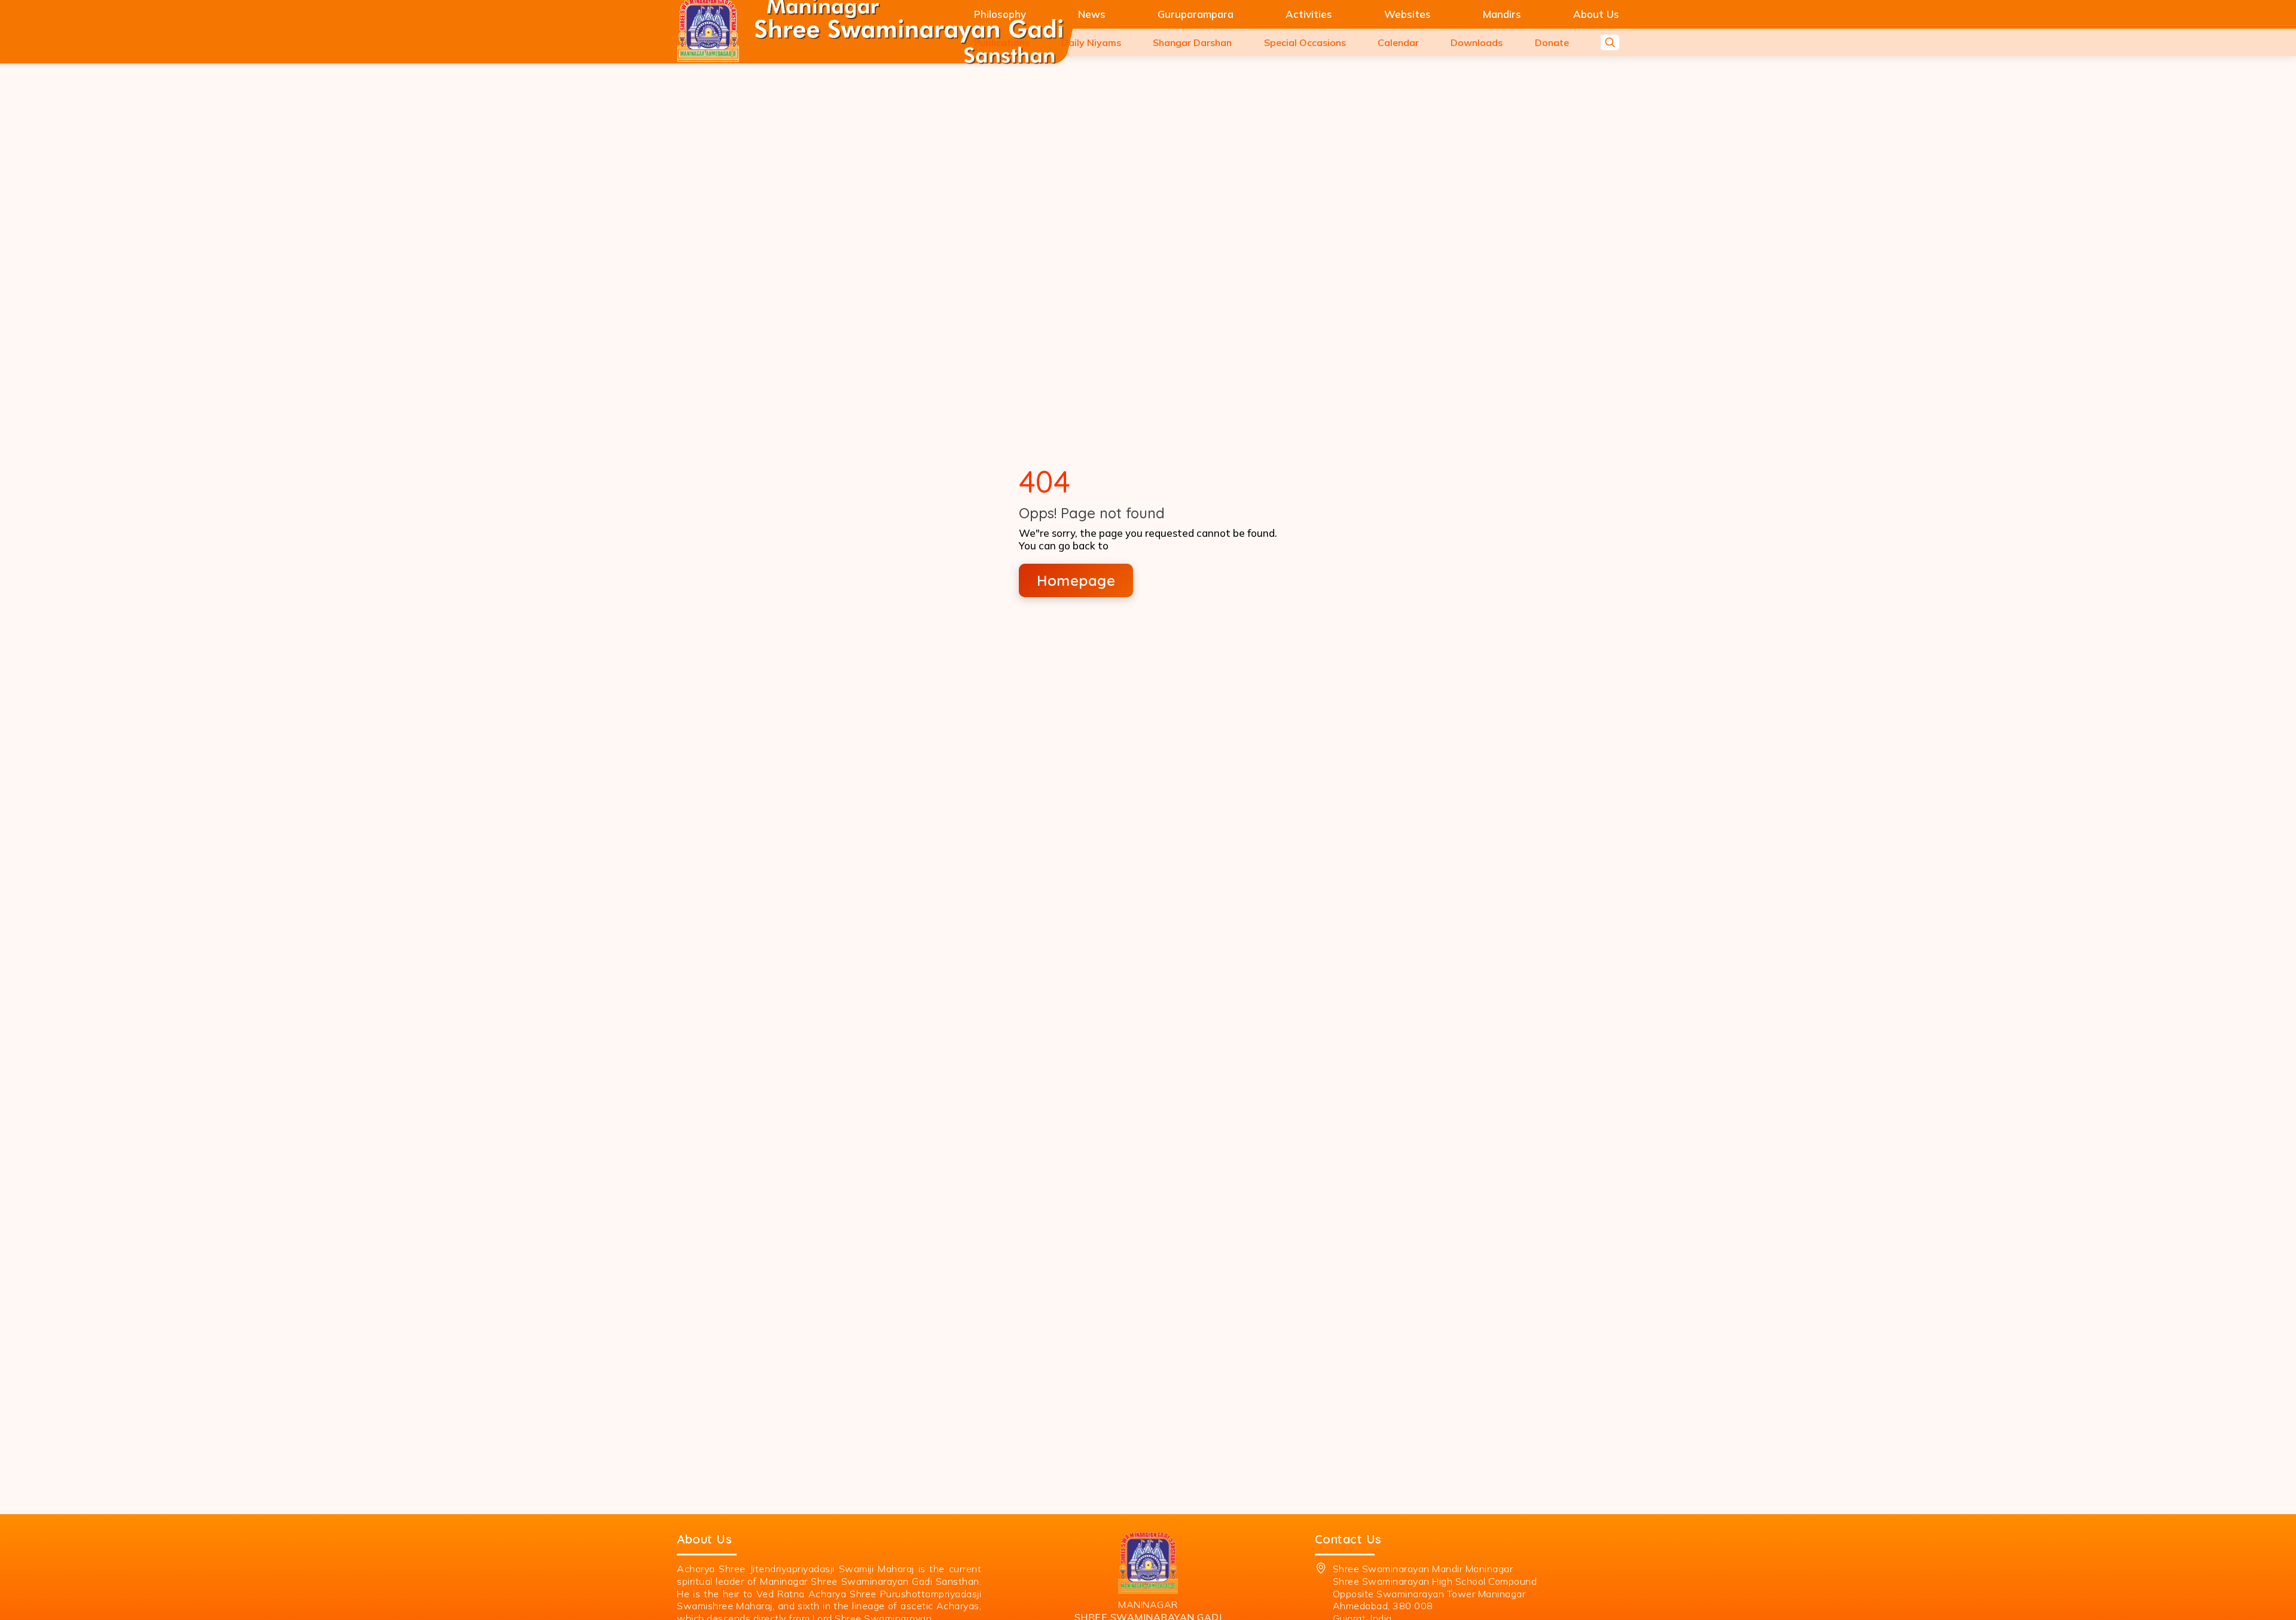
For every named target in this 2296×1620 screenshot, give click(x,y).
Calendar (1398, 42)
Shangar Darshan (1192, 42)
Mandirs (1502, 14)
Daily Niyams (1091, 42)
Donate (1552, 42)
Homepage (1076, 580)
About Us (1596, 14)
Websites (1407, 14)
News (1092, 14)
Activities (1309, 14)
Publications (1002, 42)
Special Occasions (1305, 42)
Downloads (1477, 42)
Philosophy (1000, 14)
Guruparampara (1196, 14)
